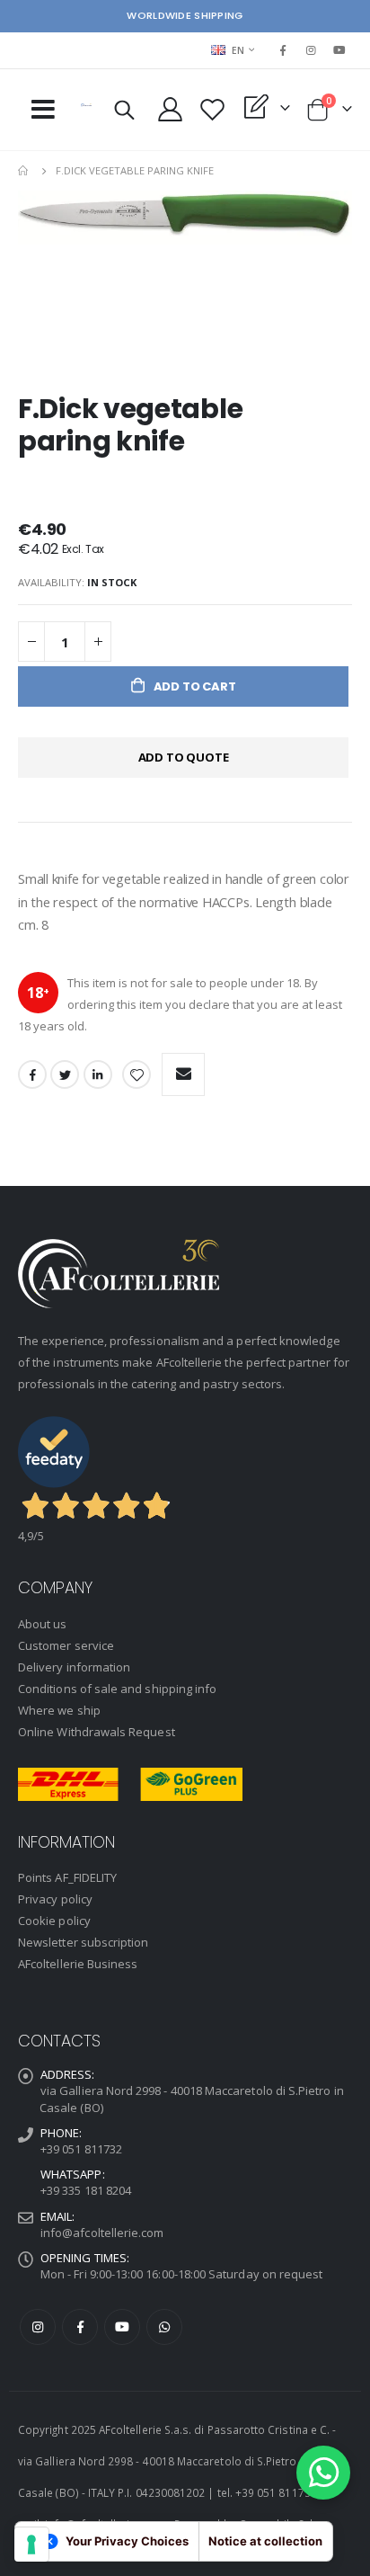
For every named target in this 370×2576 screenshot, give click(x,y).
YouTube (122, 2327)
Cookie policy (54, 1921)
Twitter (65, 1074)
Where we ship (59, 1710)
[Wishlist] (213, 109)
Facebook (32, 1074)
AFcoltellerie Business (78, 1964)
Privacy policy (55, 1899)
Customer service (66, 1645)
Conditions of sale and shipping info (117, 1689)
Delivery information (74, 1667)
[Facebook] (283, 50)
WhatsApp (164, 2327)
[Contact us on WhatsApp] (323, 2473)
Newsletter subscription (84, 1942)
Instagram (38, 2327)
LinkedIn (98, 1074)
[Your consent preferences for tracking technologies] (31, 2545)
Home (24, 171)
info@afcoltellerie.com (102, 2233)
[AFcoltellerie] (86, 105)
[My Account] (171, 109)
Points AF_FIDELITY (67, 1877)
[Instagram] (312, 50)
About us (43, 1624)
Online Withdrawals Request (97, 1732)
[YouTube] (339, 50)
